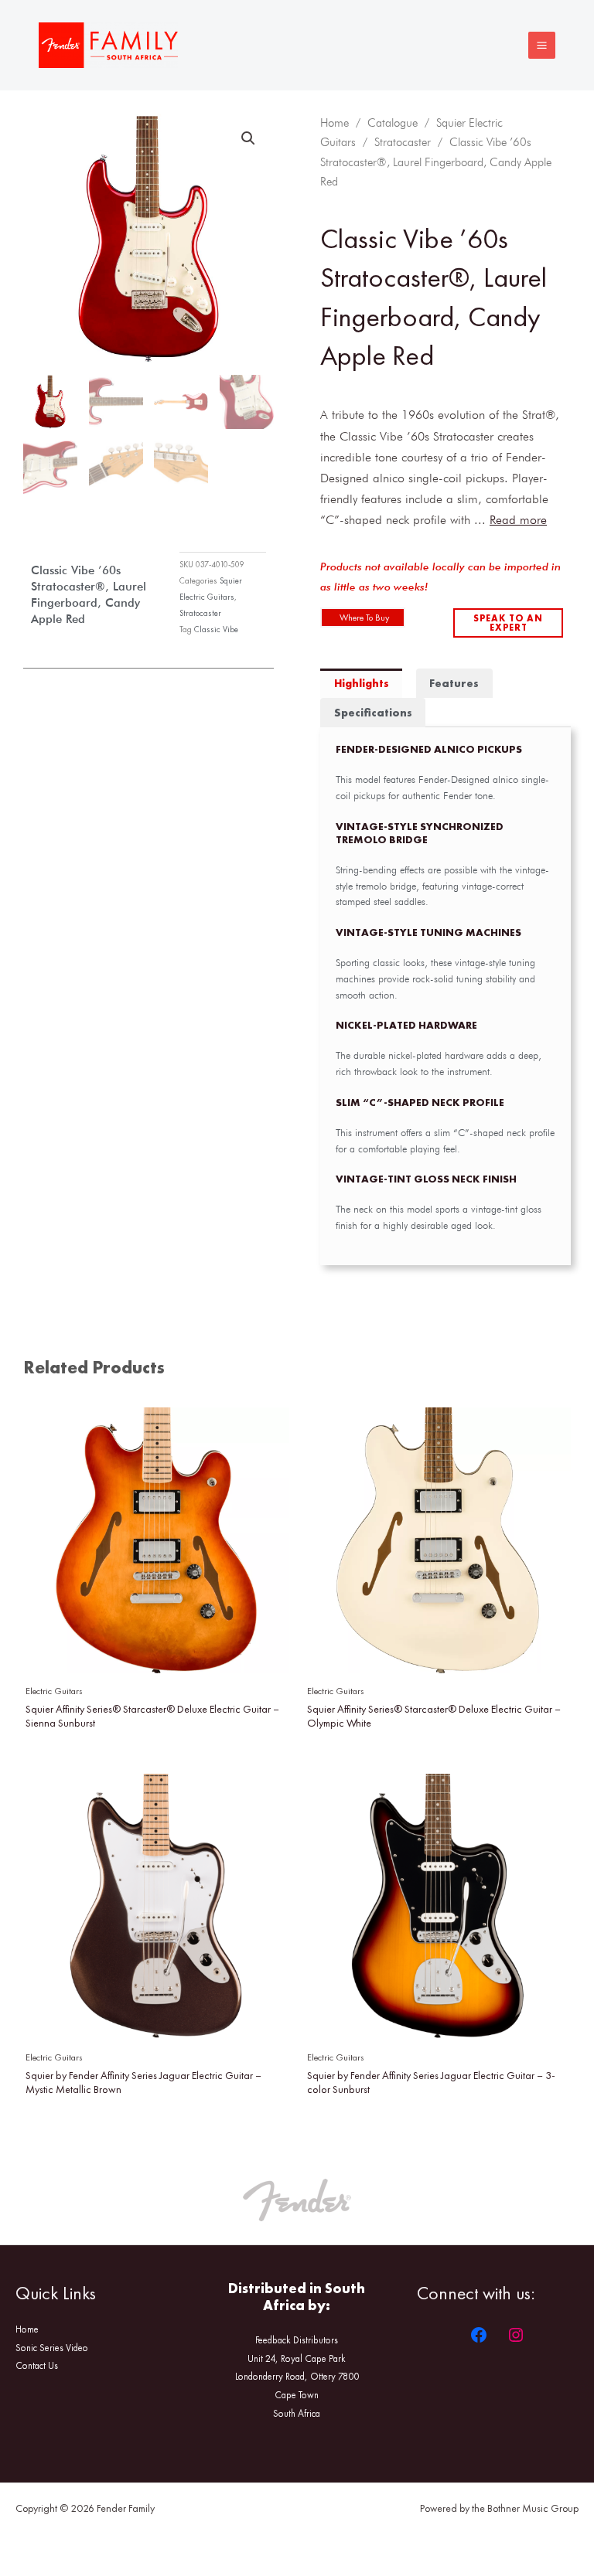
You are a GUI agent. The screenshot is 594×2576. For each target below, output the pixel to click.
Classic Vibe (216, 629)
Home (335, 123)
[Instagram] (516, 2335)
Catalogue (393, 123)
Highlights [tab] (362, 683)
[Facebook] (479, 2335)
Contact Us (37, 2365)
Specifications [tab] (373, 713)
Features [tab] (454, 683)
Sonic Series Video (52, 2348)
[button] (248, 138)
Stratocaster (200, 613)
